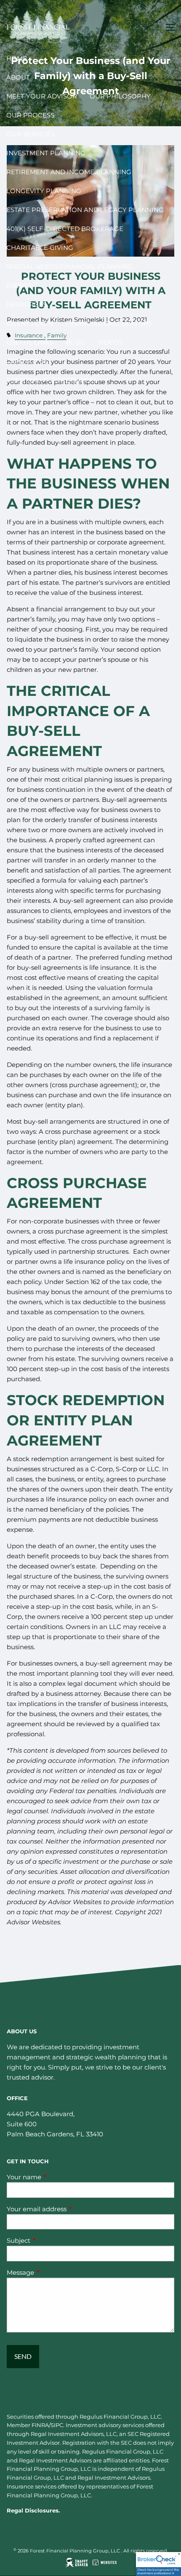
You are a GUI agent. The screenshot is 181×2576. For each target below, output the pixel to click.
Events (19, 285)
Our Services (31, 134)
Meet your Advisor (42, 96)
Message (53, 2272)
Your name (57, 2177)
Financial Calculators (109, 323)
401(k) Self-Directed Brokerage (65, 229)
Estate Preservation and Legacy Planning (85, 210)
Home (17, 58)
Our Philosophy (120, 96)
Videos (110, 342)
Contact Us (27, 361)
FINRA (40, 2425)
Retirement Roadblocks (52, 380)
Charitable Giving (40, 248)
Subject (51, 2240)
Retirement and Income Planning (69, 172)
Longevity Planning (44, 191)
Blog (76, 342)
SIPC (57, 2425)
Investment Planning (46, 153)
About (18, 77)
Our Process (30, 115)
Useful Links (30, 342)
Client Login (30, 323)
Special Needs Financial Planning (70, 267)
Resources (27, 304)
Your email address (69, 2209)
